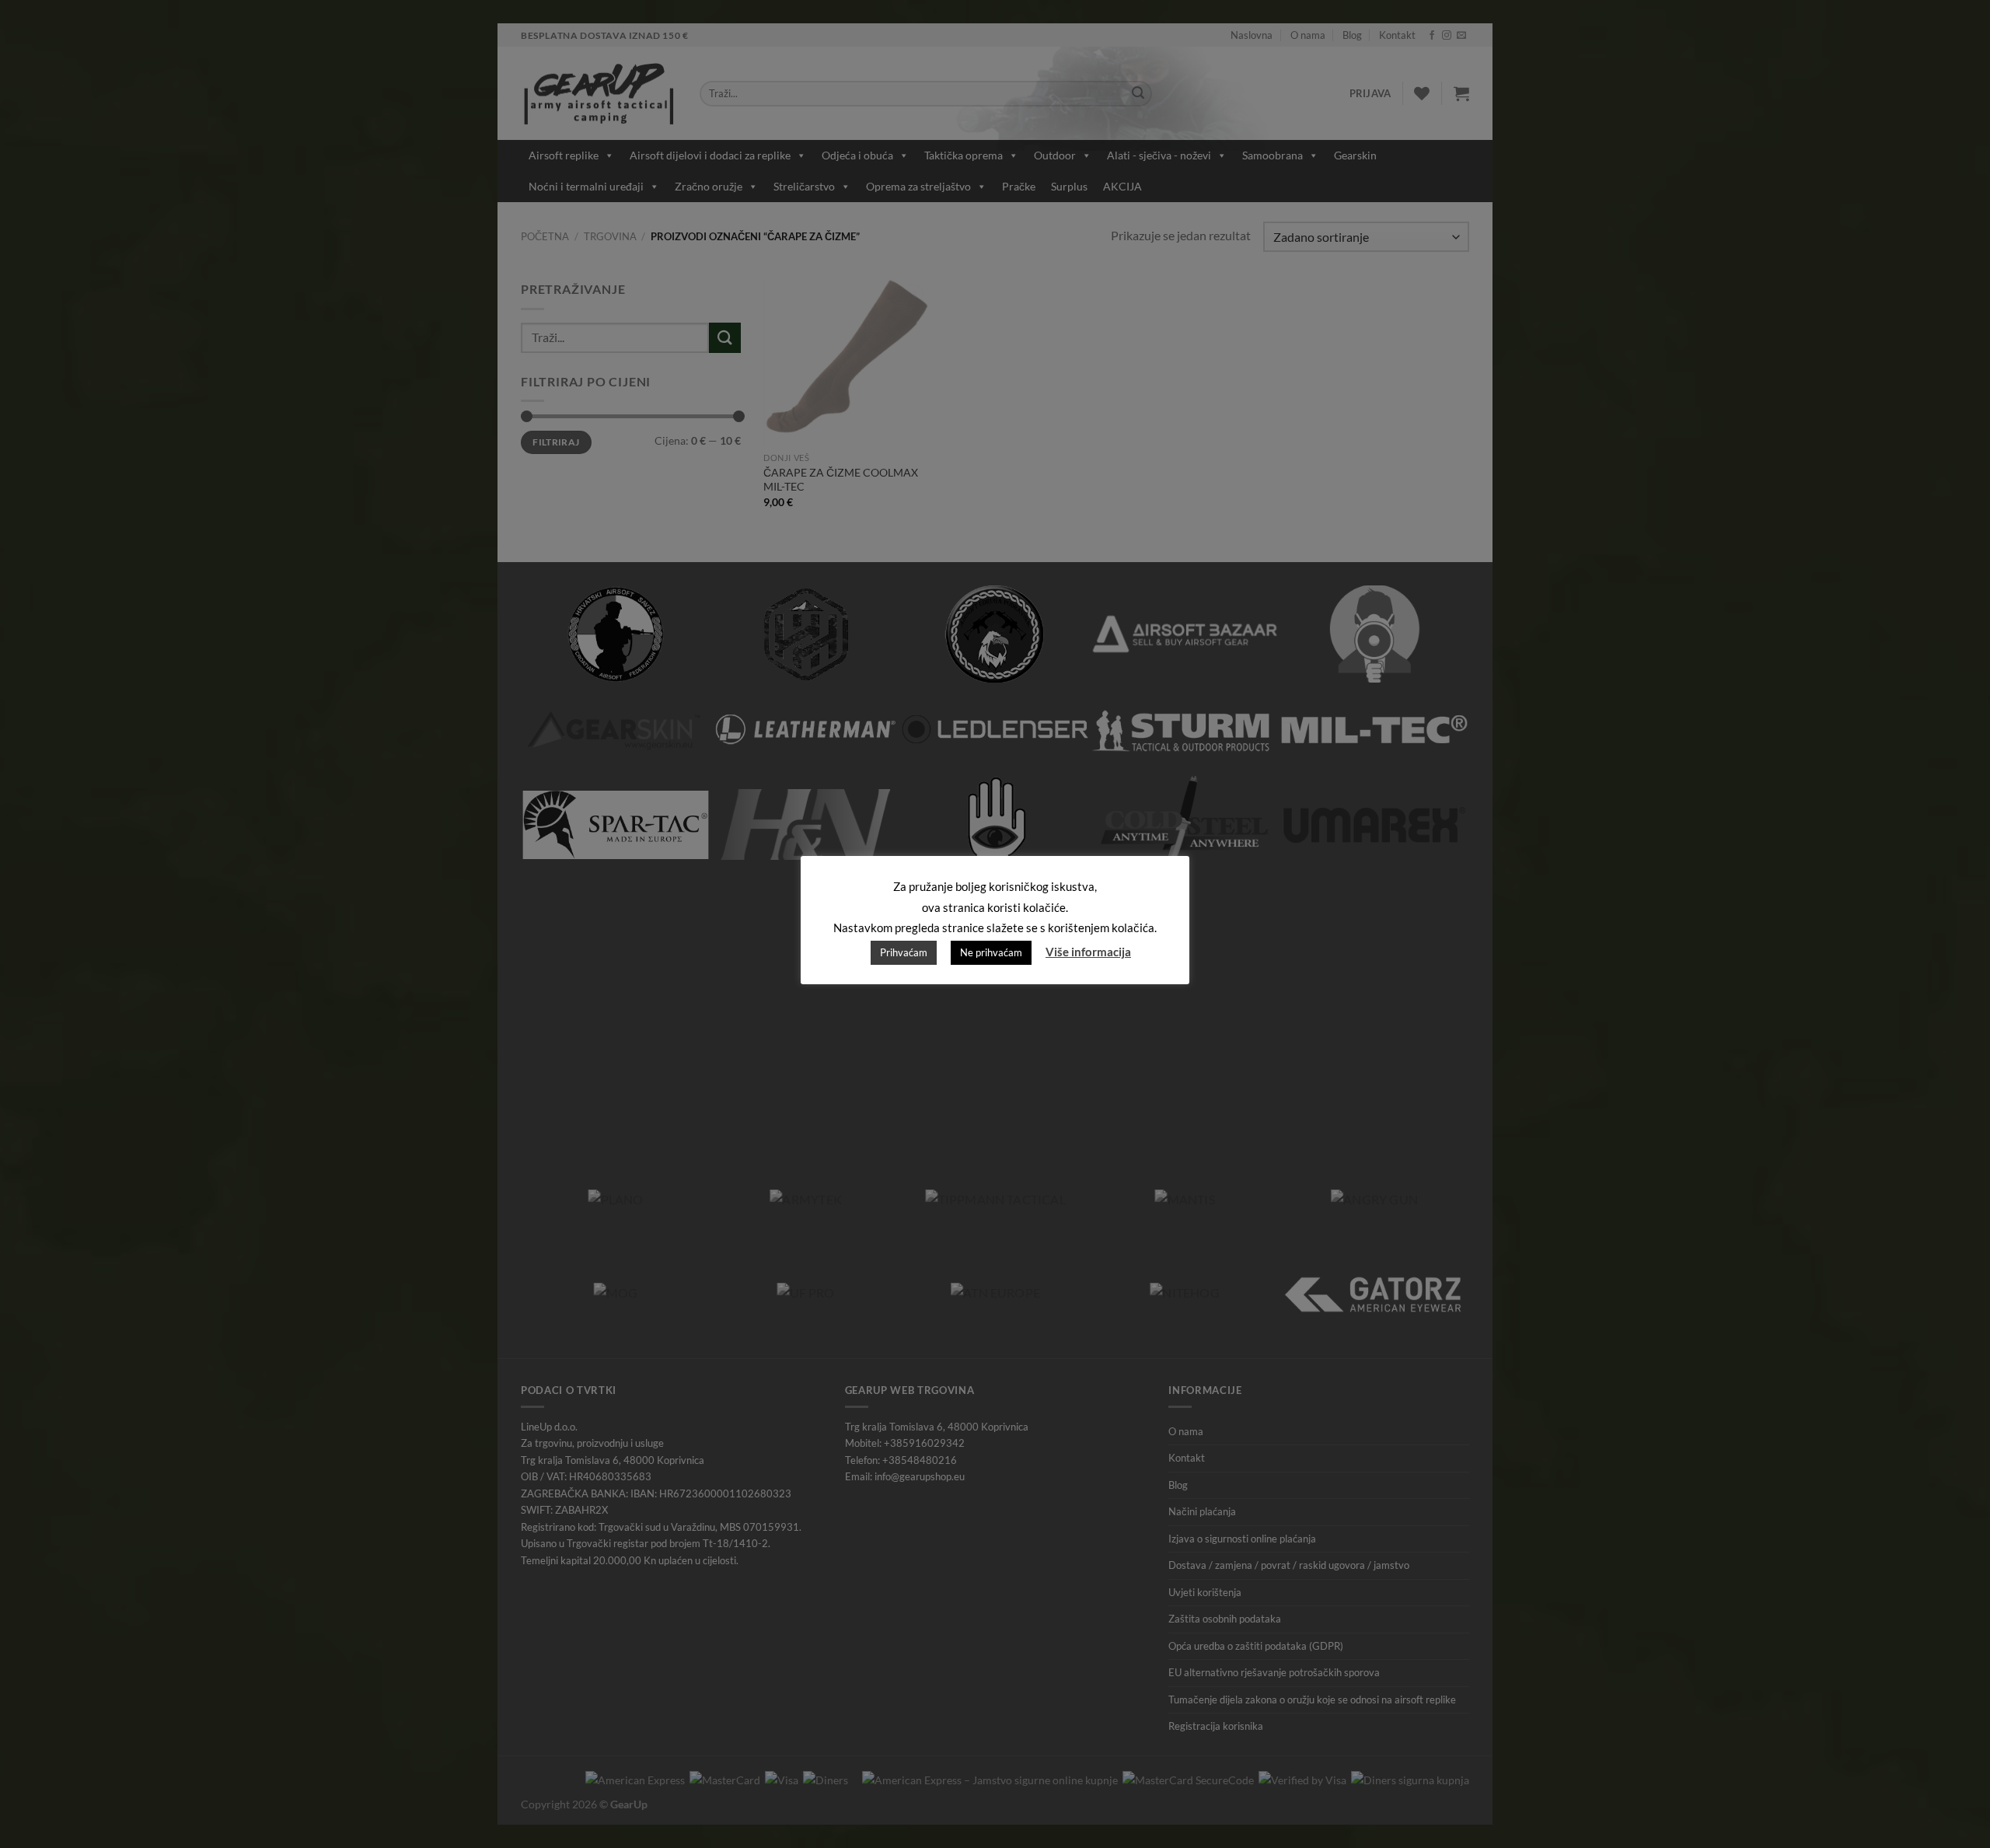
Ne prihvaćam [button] (991, 952)
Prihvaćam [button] (904, 952)
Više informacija (1088, 952)
